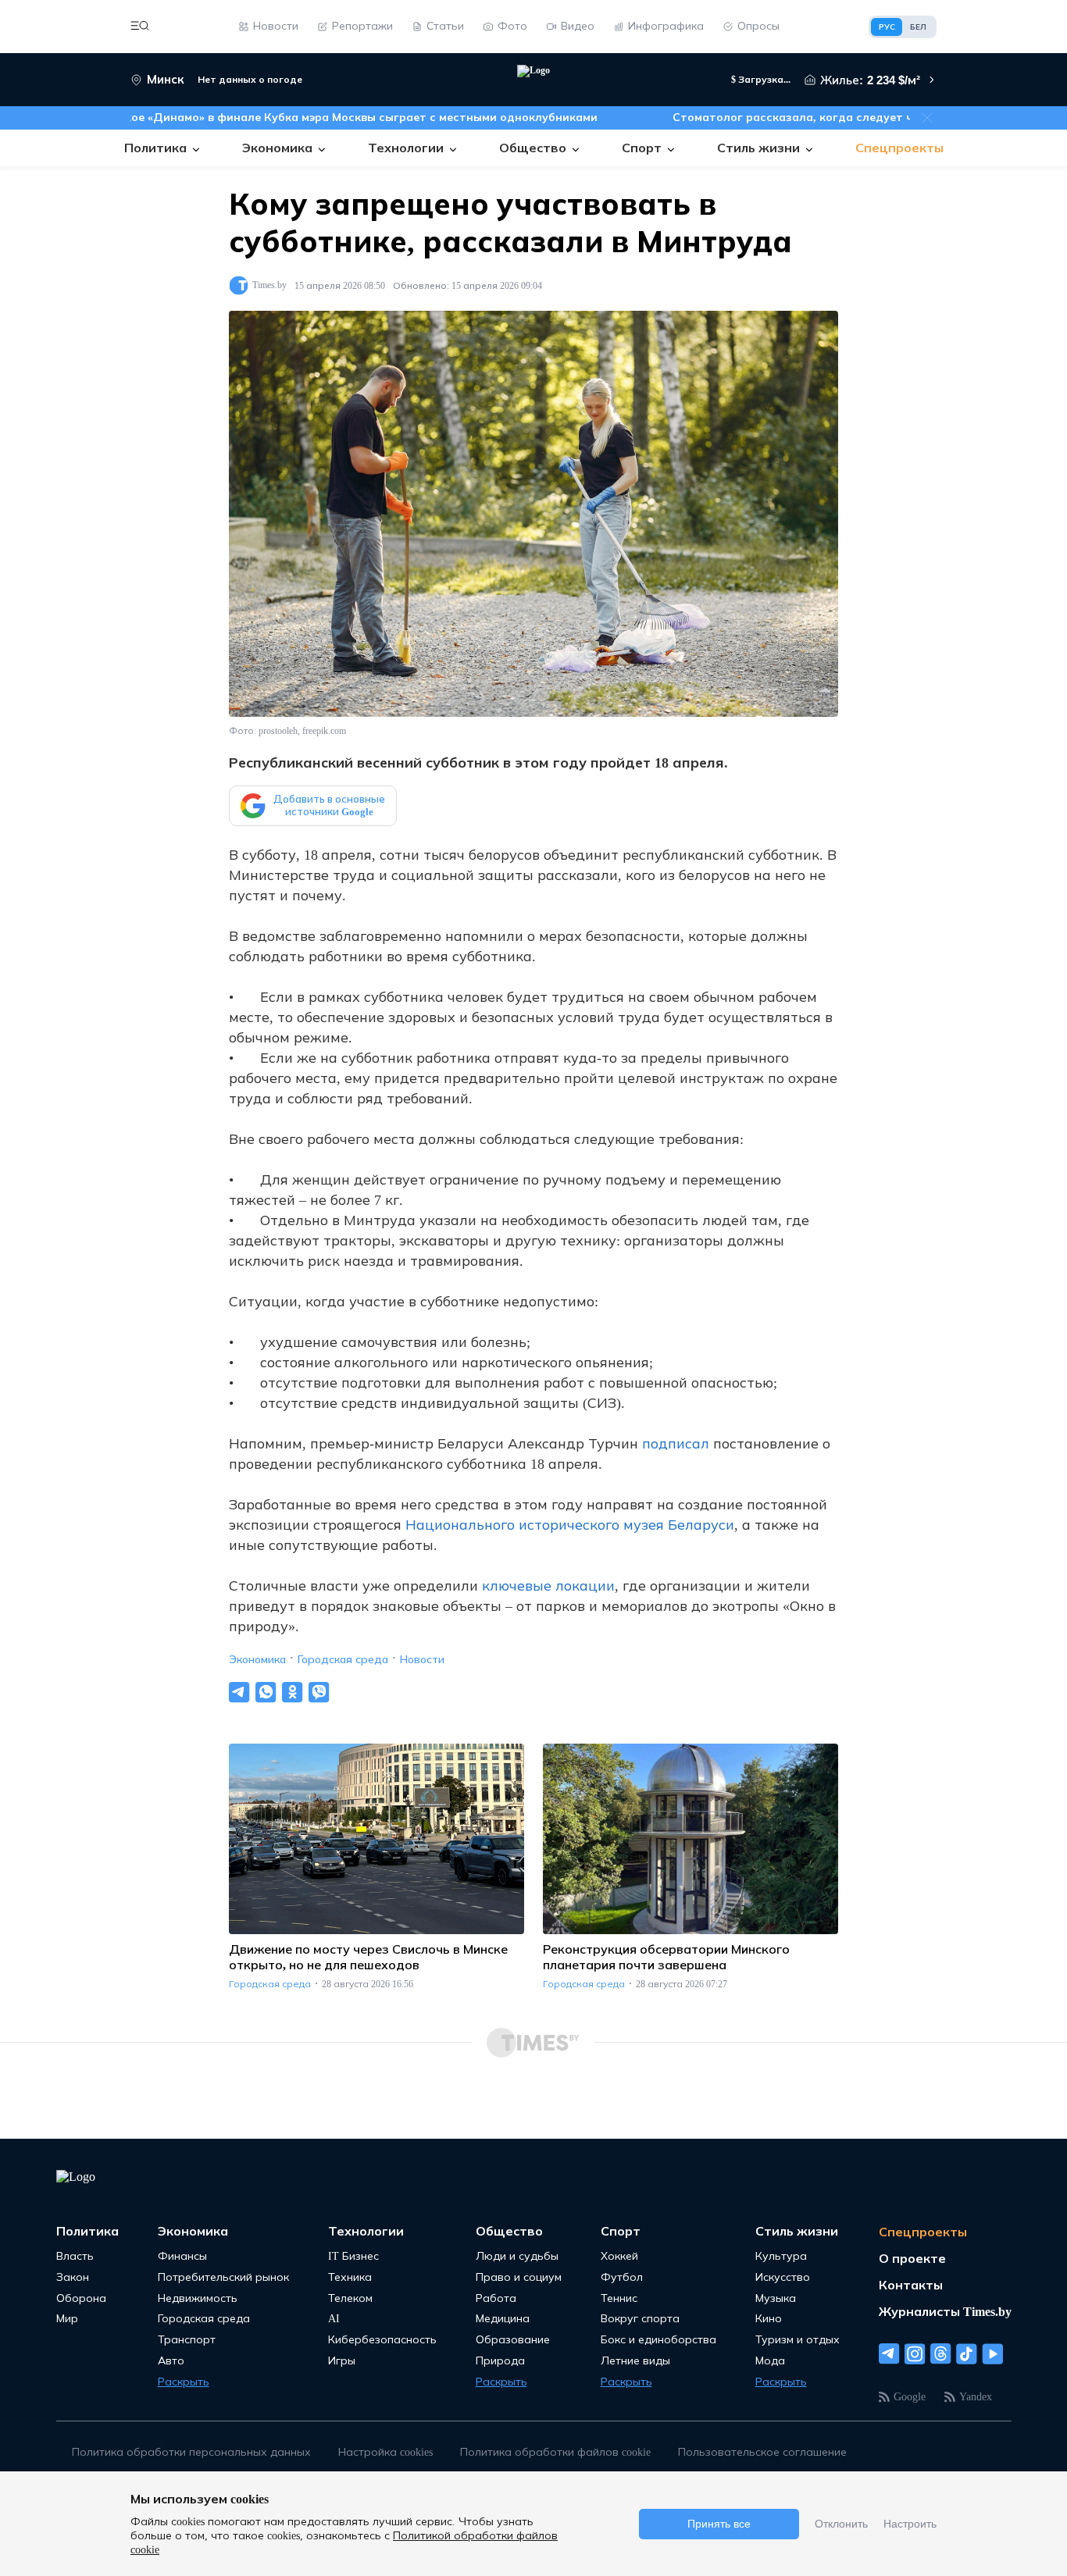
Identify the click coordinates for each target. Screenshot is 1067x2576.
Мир (67, 2319)
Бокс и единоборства (658, 2340)
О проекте (912, 2259)
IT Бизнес (353, 2256)
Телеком (350, 2298)
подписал (676, 1444)
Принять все (719, 2524)
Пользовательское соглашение (762, 2452)
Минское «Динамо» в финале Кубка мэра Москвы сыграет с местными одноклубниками (304, 118)
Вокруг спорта (640, 2319)
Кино (769, 2319)
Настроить (910, 2524)
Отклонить (841, 2524)
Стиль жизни (797, 2231)
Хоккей (619, 2256)
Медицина (503, 2319)
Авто (171, 2361)
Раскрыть (184, 2382)
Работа (496, 2298)
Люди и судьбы (517, 2256)
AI (334, 2319)
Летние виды (635, 2361)
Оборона (81, 2298)
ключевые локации (548, 1586)
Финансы (182, 2256)
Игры (342, 2361)
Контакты (911, 2285)
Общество (509, 2231)
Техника (350, 2277)
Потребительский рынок (223, 2277)
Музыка (776, 2298)
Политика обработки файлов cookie (555, 2452)
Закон (73, 2277)
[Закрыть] (927, 118)
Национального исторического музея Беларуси (570, 1525)
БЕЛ (918, 27)
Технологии (366, 2231)
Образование (513, 2340)
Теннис (619, 2298)
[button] (140, 27)
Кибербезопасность (382, 2340)
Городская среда (343, 1660)
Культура (781, 2256)
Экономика (257, 1660)
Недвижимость (198, 2298)
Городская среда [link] (270, 1984)
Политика (87, 2231)
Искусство (783, 2277)
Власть (75, 2256)
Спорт (621, 2231)
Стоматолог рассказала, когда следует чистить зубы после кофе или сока (848, 118)
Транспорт (187, 2340)
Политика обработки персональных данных (191, 2452)
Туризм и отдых (798, 2340)
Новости (422, 1660)
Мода (770, 2361)
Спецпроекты (923, 2232)
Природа (500, 2361)
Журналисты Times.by (945, 2312)
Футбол (622, 2277)
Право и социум (519, 2277)
